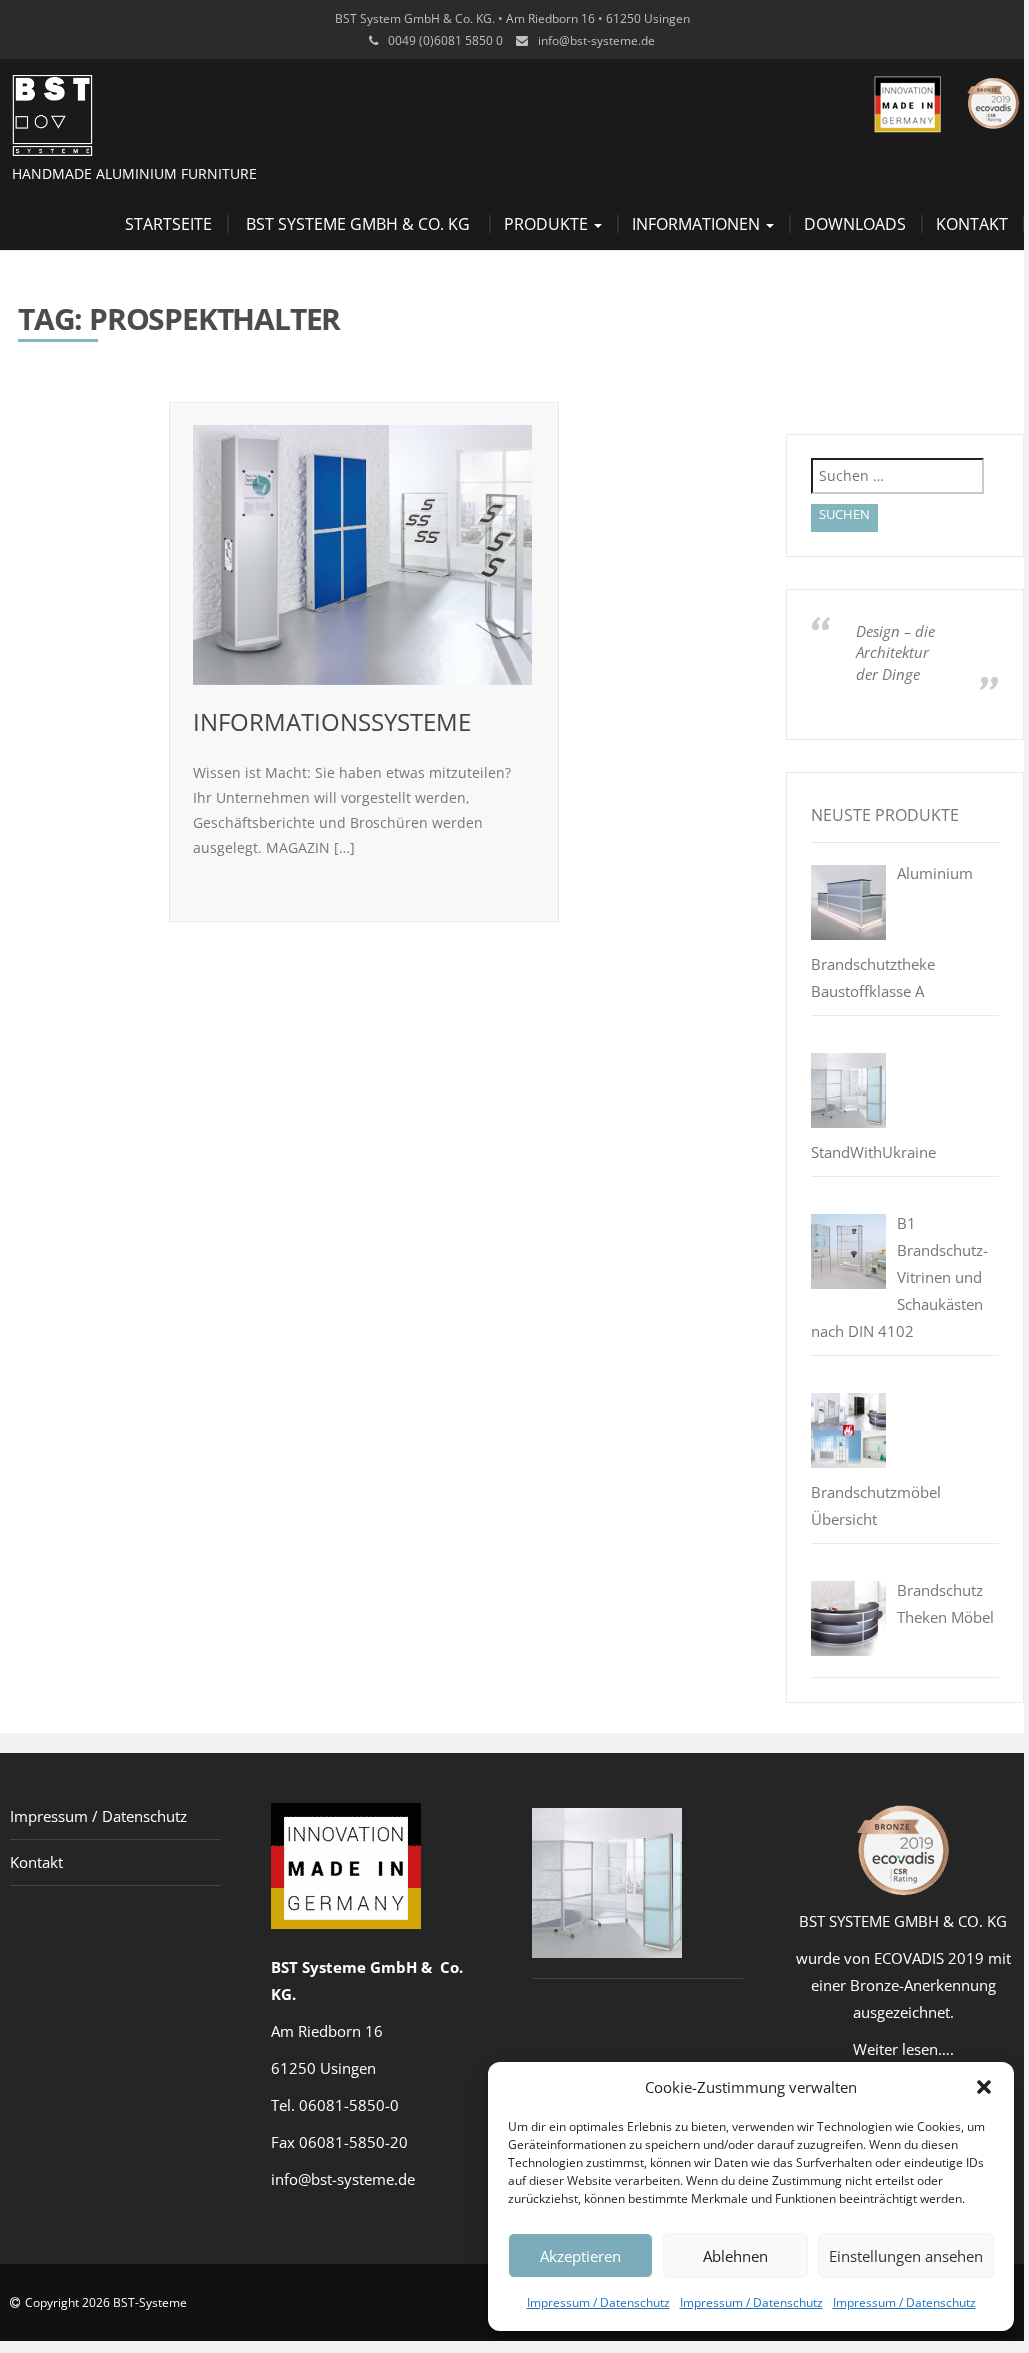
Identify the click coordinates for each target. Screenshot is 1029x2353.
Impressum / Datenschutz (598, 2302)
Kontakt (972, 224)
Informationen (698, 224)
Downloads (855, 224)
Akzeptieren (580, 2256)
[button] (984, 2087)
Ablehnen (735, 2256)
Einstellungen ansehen (906, 2256)
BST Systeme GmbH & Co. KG (358, 224)
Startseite (168, 224)
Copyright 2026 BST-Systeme (106, 2302)
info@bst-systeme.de (596, 40)
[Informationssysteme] (363, 555)
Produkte (548, 224)
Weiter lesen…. (903, 2049)
